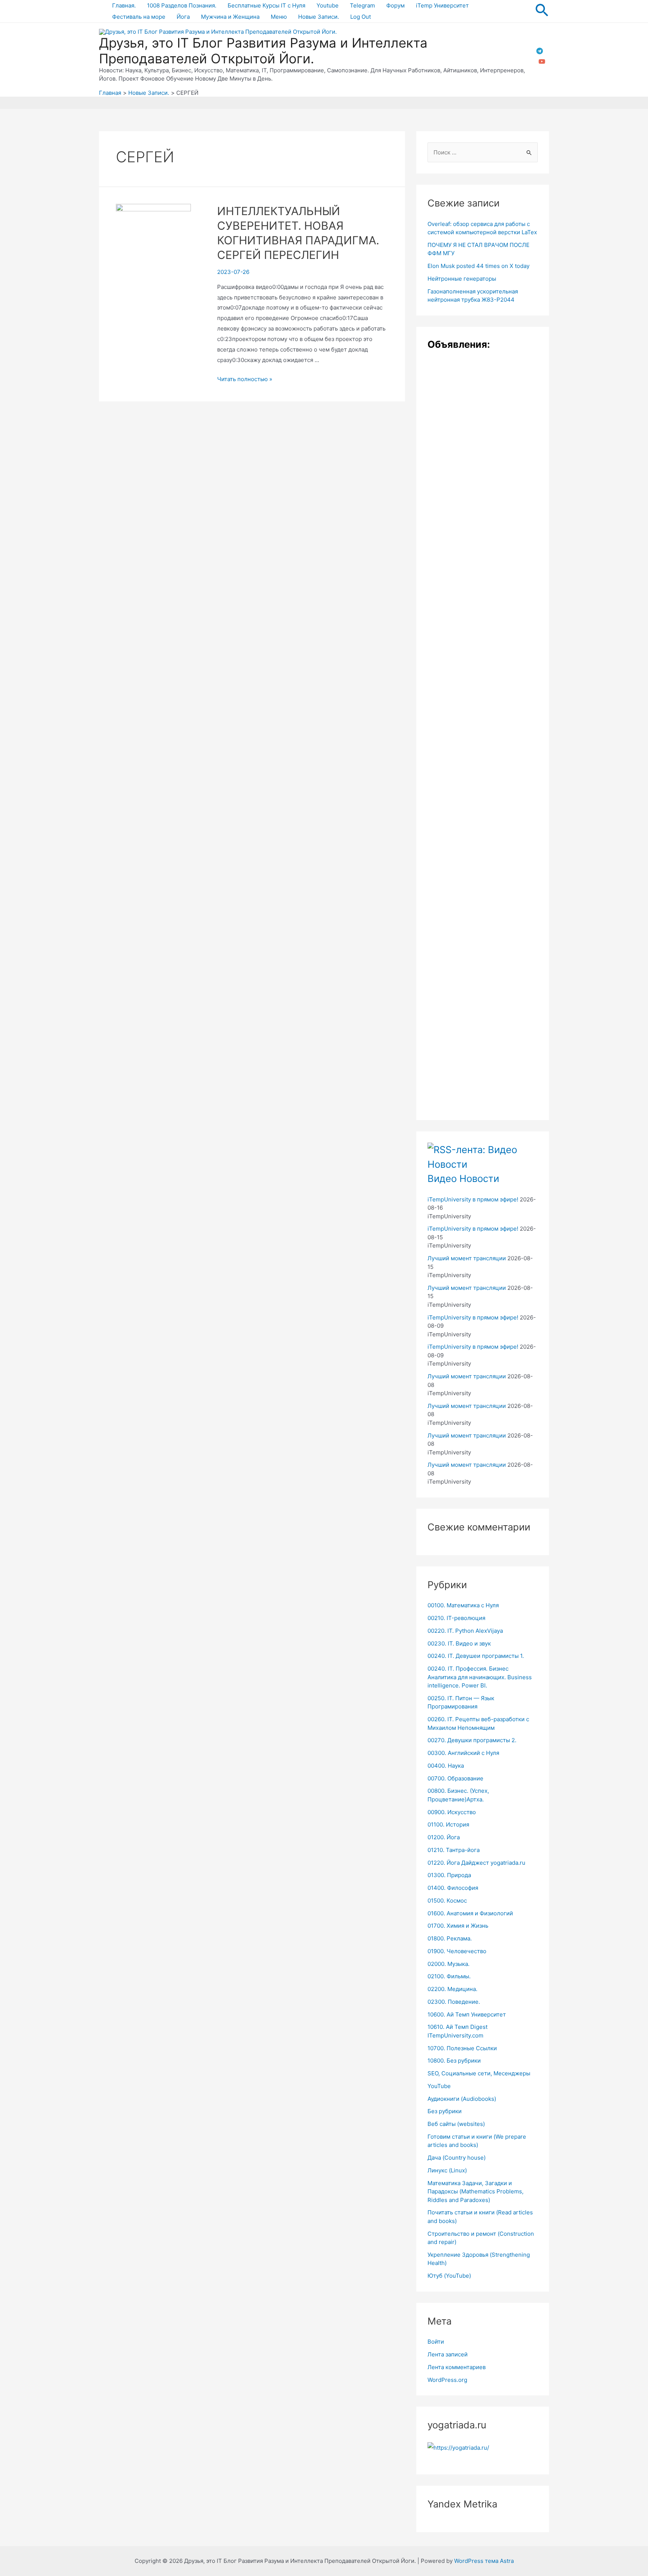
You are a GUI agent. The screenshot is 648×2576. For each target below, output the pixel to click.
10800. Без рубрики (454, 2061)
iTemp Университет (442, 5)
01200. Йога (444, 1837)
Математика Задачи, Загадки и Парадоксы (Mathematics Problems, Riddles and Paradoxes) (475, 2192)
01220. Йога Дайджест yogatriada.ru (476, 1863)
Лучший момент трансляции (467, 1258)
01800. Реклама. (450, 1938)
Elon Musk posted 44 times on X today (478, 266)
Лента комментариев (457, 2367)
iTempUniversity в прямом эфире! (473, 1199)
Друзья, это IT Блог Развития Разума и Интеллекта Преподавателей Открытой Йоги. (263, 51)
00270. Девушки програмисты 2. (472, 1740)
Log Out (361, 17)
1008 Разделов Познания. (182, 5)
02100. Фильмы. (449, 1976)
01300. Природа (449, 1875)
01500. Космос (447, 1901)
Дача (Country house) (457, 2158)
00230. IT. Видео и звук (459, 1643)
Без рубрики (445, 2111)
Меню (279, 17)
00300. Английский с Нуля (463, 1753)
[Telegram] (540, 51)
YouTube (439, 2086)
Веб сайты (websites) (456, 2124)
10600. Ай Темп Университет (467, 2014)
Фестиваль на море (139, 17)
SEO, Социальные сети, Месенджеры (479, 2073)
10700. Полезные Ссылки (462, 2048)
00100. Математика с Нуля (463, 1605)
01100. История (448, 1824)
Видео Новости (463, 1178)
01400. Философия (453, 1888)
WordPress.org (447, 2380)
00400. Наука (446, 1766)
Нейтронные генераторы (462, 279)
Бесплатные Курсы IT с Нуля (266, 5)
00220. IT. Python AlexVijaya (465, 1631)
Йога (183, 17)
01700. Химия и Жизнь (458, 1926)
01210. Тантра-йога (454, 1850)
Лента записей (448, 2354)
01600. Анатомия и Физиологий (470, 1913)
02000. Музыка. (448, 1964)
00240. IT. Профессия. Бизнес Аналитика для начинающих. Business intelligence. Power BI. (480, 1677)
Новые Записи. (319, 17)
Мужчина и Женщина (230, 17)
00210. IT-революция (456, 1618)
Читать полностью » (245, 379)
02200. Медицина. (452, 1989)
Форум (395, 5)
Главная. (124, 5)
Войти (436, 2342)
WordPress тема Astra (484, 2561)
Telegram (362, 5)
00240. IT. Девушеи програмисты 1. (476, 1656)
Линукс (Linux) (447, 2170)
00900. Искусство (452, 1812)
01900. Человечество (457, 1951)
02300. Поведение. (454, 2002)
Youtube (328, 5)
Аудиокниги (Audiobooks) (462, 2099)
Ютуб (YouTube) (449, 2276)
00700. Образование (455, 1778)
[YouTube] (542, 61)
